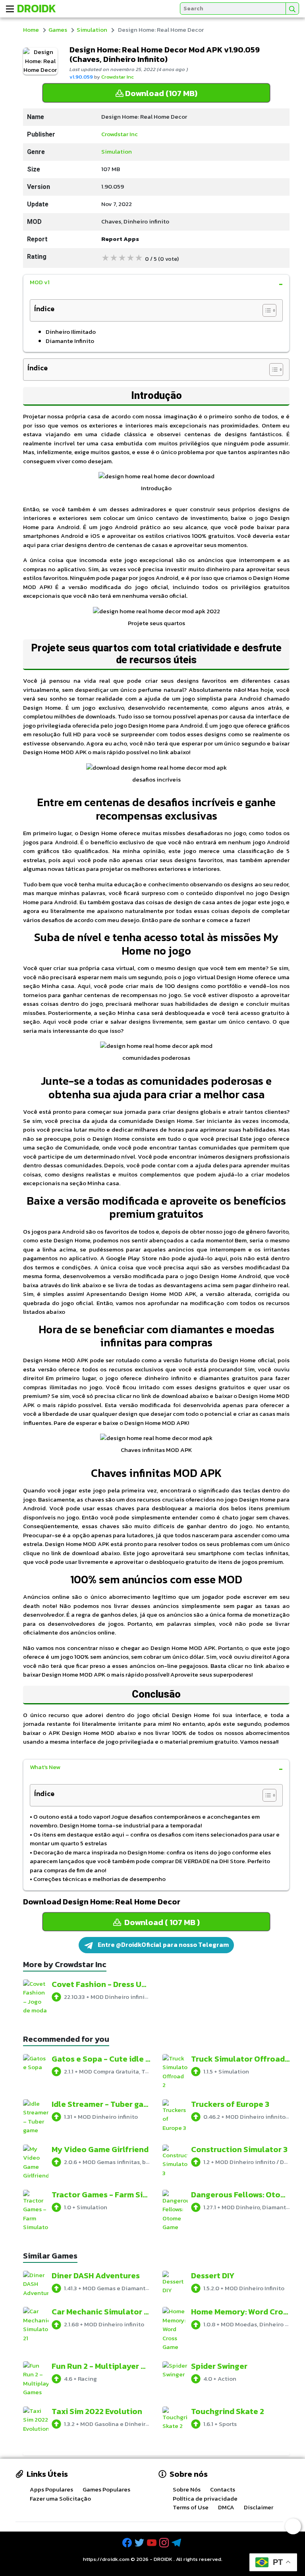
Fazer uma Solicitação (60, 2498)
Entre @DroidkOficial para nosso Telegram (163, 1945)
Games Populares (106, 2489)
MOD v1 (40, 282)
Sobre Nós (187, 2489)
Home (31, 30)
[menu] (10, 9)
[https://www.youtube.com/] (152, 2543)
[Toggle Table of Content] (265, 310)
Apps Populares (51, 2489)
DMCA (226, 2507)
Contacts (223, 2489)
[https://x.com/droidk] (140, 2543)
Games (58, 30)
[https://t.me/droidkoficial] (177, 2543)
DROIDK (163, 2559)
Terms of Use (191, 2507)
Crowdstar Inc (118, 77)
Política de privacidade (205, 2498)
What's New (45, 1767)
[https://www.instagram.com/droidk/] (165, 2543)
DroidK (37, 8)
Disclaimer (259, 2507)
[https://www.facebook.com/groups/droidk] (128, 2543)
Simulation (92, 30)
